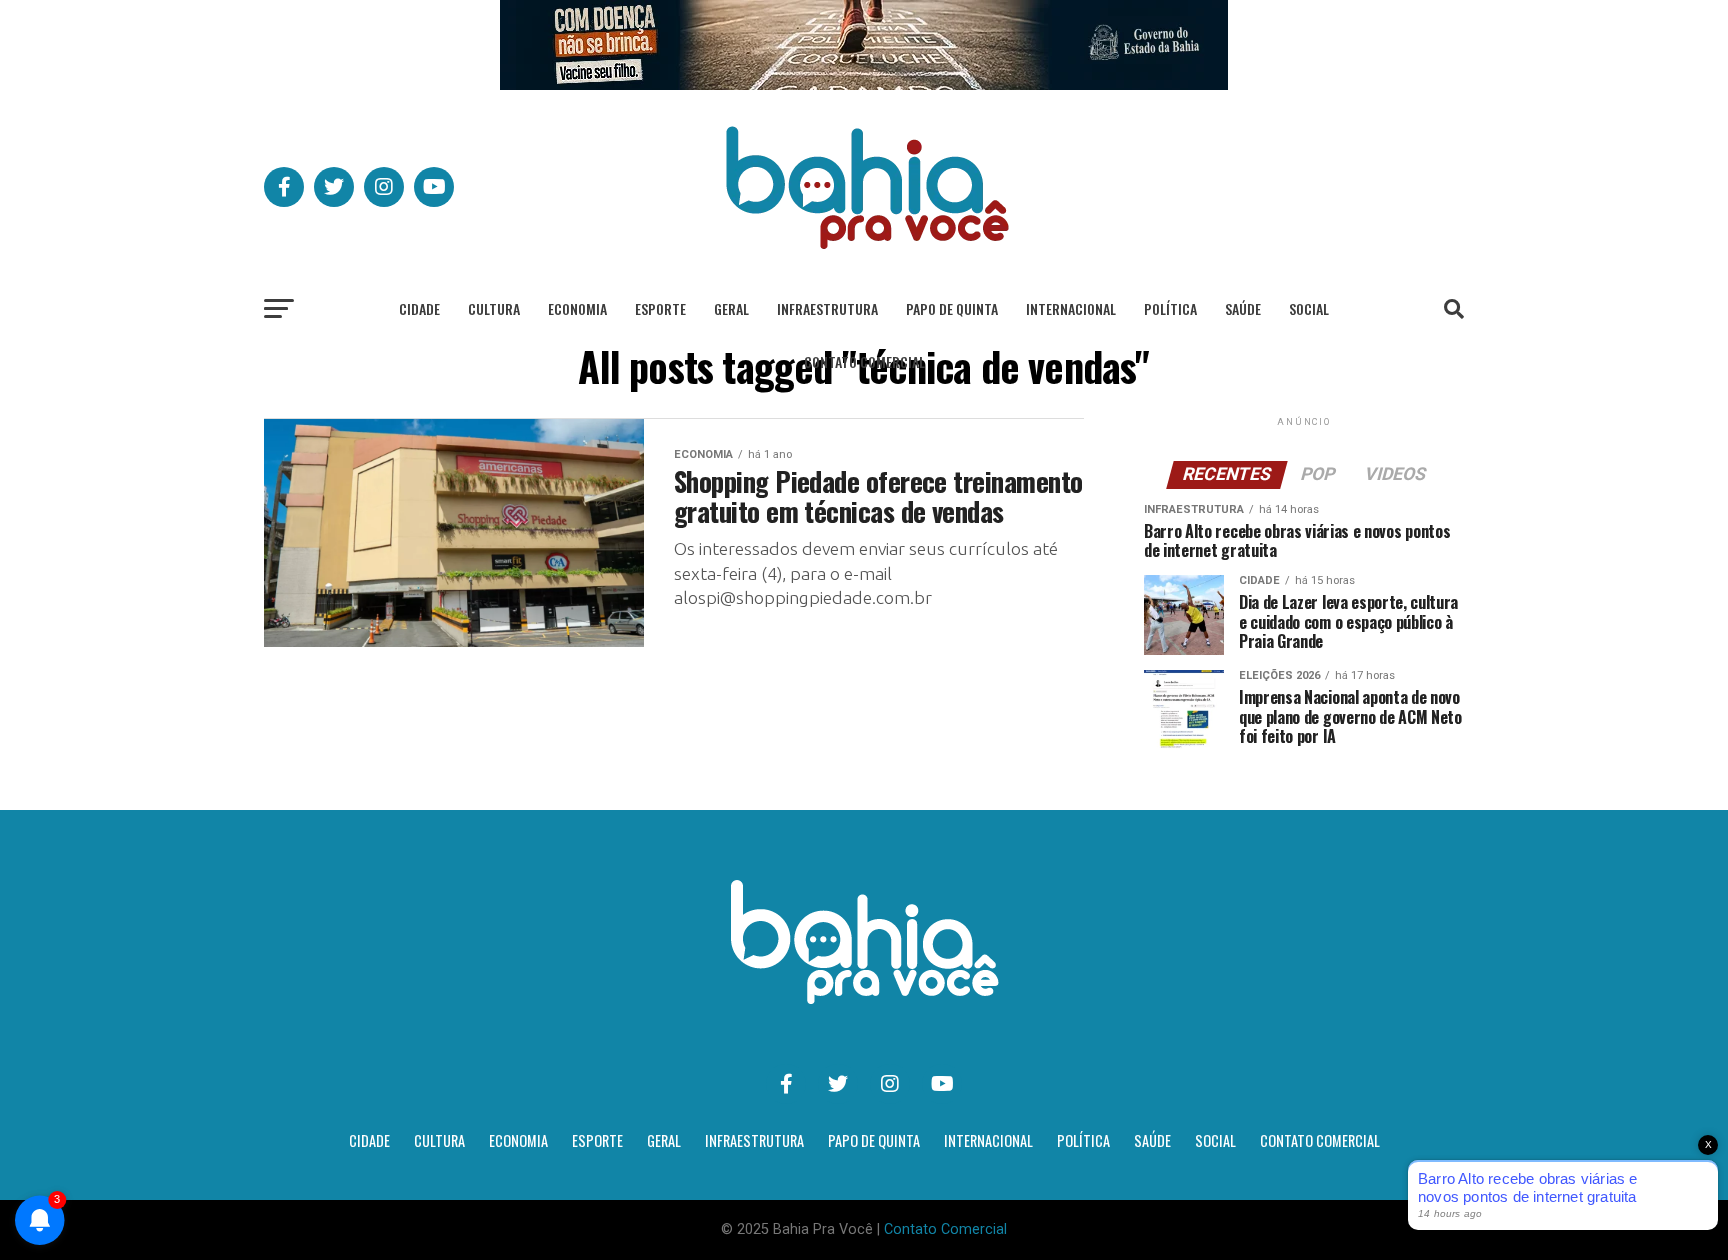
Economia (577, 308)
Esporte (660, 308)
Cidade (419, 308)
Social (1309, 308)
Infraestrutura (827, 308)
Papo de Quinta (952, 308)
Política (1170, 308)
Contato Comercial (864, 361)
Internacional (1071, 308)
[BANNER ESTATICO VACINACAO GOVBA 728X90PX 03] (864, 84)
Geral (731, 308)
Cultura (494, 308)
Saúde (1243, 308)
